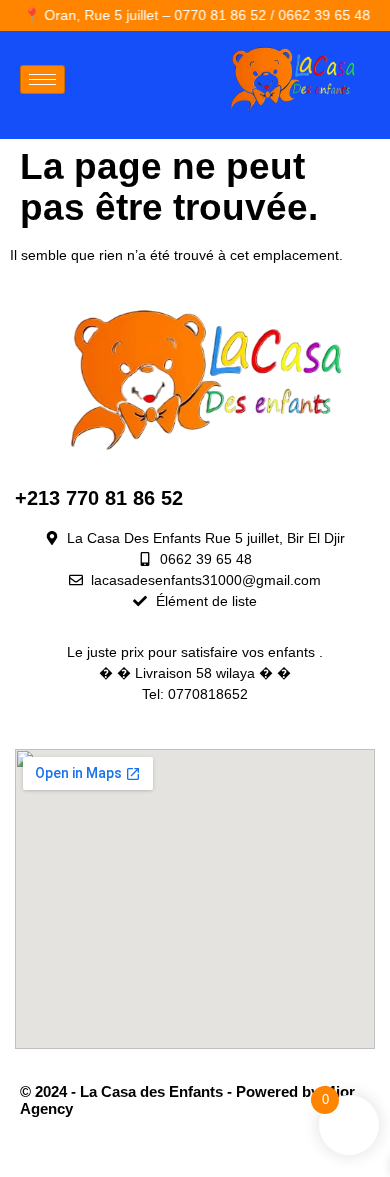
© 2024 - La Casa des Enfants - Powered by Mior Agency (187, 1100)
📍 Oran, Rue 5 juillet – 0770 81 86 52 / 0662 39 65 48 (187, 15)
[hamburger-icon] (42, 79)
